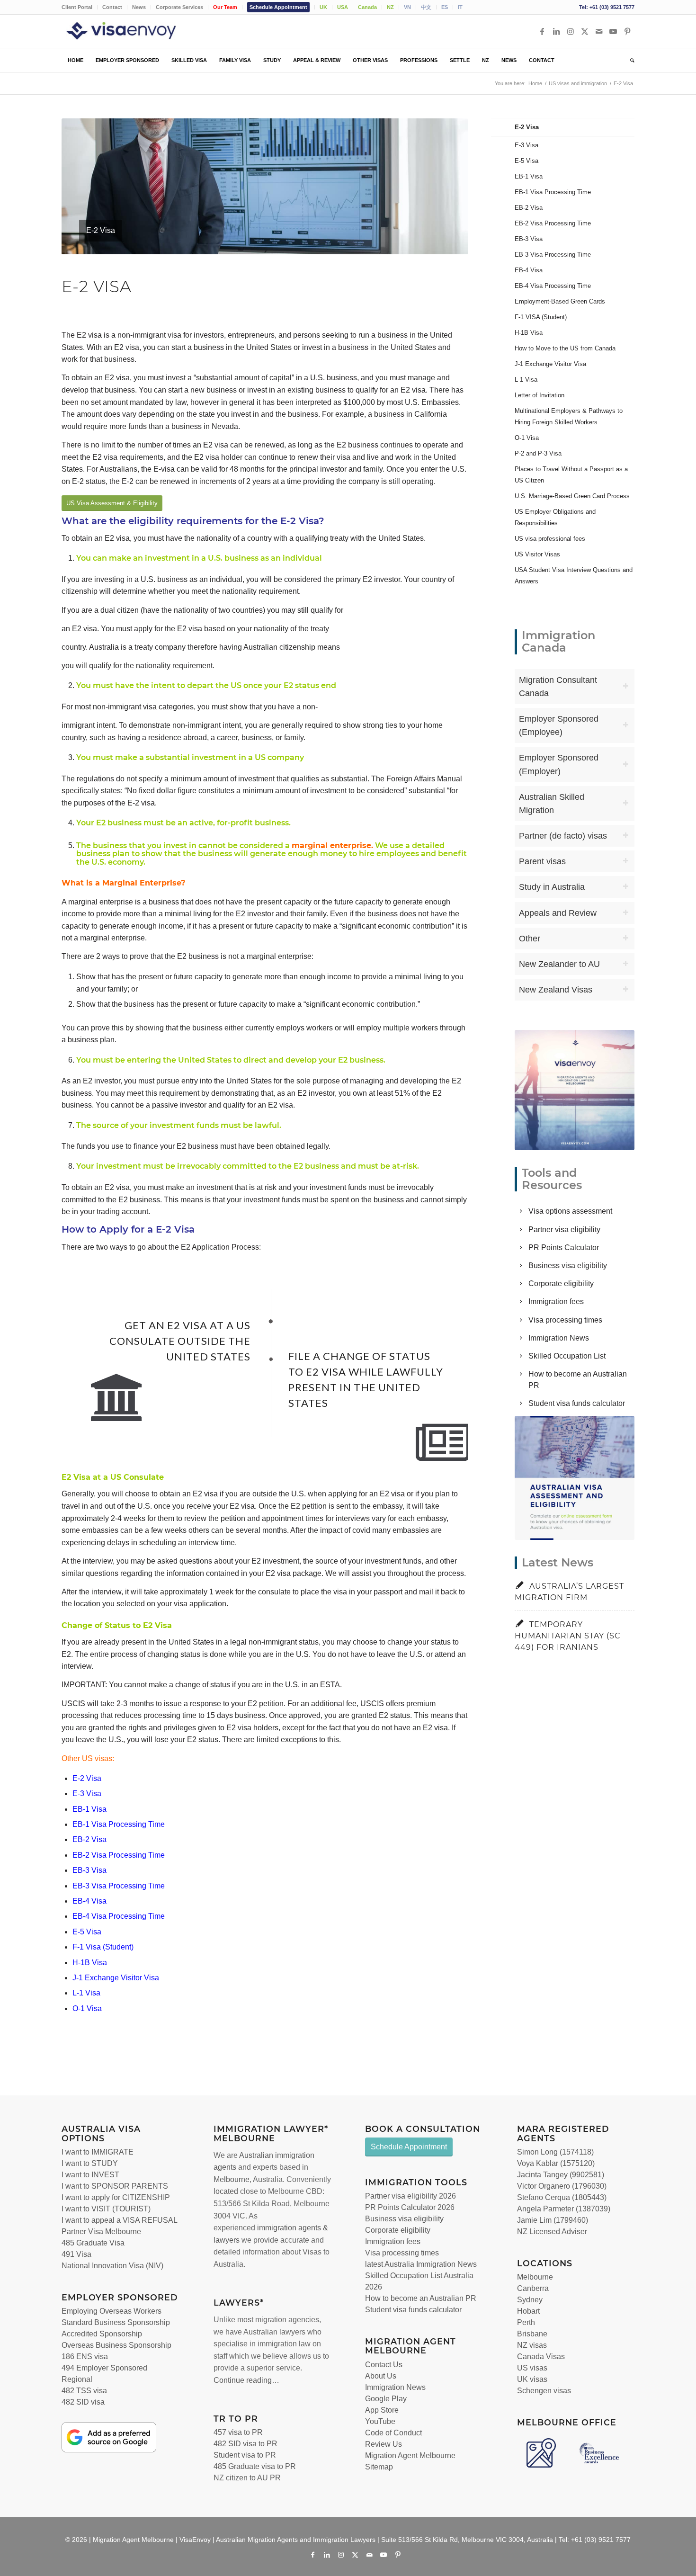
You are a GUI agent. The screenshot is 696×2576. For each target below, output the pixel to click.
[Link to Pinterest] (627, 31)
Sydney (530, 2300)
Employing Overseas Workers (112, 2311)
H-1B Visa (90, 1963)
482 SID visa (83, 2402)
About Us (381, 2376)
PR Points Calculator (564, 1248)
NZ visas (532, 2345)
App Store (382, 2410)
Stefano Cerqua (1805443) (562, 2197)
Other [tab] (530, 939)
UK (323, 7)
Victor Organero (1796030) (562, 2186)
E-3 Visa (87, 1793)
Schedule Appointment (278, 7)
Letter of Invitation (540, 395)
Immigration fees (556, 1301)
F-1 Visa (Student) (103, 1947)
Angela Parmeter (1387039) (564, 2209)
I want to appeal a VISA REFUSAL (120, 2220)
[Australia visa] (575, 1478)
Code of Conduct (393, 2433)
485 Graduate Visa (93, 2243)
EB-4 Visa (89, 1901)
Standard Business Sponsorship (116, 2322)
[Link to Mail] (599, 31)
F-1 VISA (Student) (541, 317)
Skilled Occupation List (567, 1356)
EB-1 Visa (89, 1809)
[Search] (629, 60)
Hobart (528, 2311)
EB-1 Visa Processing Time (119, 1824)
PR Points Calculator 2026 (410, 2207)
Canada (367, 7)
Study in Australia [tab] (552, 887)
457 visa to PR (238, 2432)
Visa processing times (565, 1320)
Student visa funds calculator (577, 1403)
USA (343, 7)
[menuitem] (80, 7)
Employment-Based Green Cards (560, 301)
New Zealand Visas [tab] (556, 990)
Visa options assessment (570, 1211)
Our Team (225, 7)
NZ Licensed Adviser (552, 2232)
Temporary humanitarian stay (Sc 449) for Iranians (568, 1636)
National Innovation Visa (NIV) (112, 2266)
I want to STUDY (90, 2163)
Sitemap (379, 2467)
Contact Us (384, 2365)
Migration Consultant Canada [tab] (558, 687)
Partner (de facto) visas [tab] (563, 836)
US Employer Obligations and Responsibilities (555, 517)
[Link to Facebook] (542, 31)
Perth (526, 2322)
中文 (426, 7)
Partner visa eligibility (564, 1230)
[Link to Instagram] (571, 31)
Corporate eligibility (561, 1284)
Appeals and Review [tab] (558, 913)
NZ (390, 7)
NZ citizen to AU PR (247, 2478)
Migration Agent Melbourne (410, 2455)
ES (445, 7)
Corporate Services (179, 7)
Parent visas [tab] (542, 861)
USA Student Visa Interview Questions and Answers (574, 576)
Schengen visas (544, 2391)
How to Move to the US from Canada (565, 348)
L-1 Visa (86, 1993)
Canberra (533, 2288)
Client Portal (77, 7)
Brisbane (532, 2334)
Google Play (386, 2399)
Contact (112, 7)
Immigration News (559, 1338)
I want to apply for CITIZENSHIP (116, 2197)
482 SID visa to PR (245, 2444)
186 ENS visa (85, 2357)
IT (460, 7)
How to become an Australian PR (421, 2298)
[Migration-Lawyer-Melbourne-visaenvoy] (575, 1090)
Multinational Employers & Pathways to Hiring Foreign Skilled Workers (569, 416)
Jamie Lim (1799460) (553, 2220)
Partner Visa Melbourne (101, 2232)
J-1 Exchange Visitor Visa (116, 1978)
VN (407, 7)
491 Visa (76, 2254)
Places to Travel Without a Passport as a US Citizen (571, 475)
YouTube (380, 2421)
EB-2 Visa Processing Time (119, 1855)
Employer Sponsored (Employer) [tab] (559, 764)
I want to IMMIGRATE (98, 2152)
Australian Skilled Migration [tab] (552, 804)
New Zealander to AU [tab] (559, 964)
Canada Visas (541, 2357)
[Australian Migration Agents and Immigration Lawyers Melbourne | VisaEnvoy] (135, 31)
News (139, 7)
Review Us (384, 2444)
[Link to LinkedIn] (556, 31)
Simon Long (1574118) (555, 2152)
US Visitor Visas (537, 554)
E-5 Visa (87, 1932)
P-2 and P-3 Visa (538, 453)
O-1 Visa (87, 2008)
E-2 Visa (87, 1778)
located (226, 2191)
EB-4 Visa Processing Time (119, 1916)
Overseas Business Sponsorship (116, 2345)
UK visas (532, 2379)
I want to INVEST (90, 2175)
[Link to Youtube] (613, 31)
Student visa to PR (245, 2455)
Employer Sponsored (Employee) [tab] (559, 725)
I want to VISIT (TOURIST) (106, 2209)
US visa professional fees (550, 539)
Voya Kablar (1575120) (556, 2163)
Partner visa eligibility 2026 (410, 2196)
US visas (532, 2368)
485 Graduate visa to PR (255, 2466)
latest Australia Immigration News (421, 2264)
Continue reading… (246, 2380)
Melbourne (232, 2179)
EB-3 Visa (89, 1870)
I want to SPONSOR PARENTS (115, 2186)
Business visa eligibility (568, 1266)
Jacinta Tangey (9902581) (561, 2175)
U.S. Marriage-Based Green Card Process (572, 496)
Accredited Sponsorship (102, 2334)
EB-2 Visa (89, 1839)
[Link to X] (585, 31)
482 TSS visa (84, 2391)
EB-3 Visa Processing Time (119, 1886)
